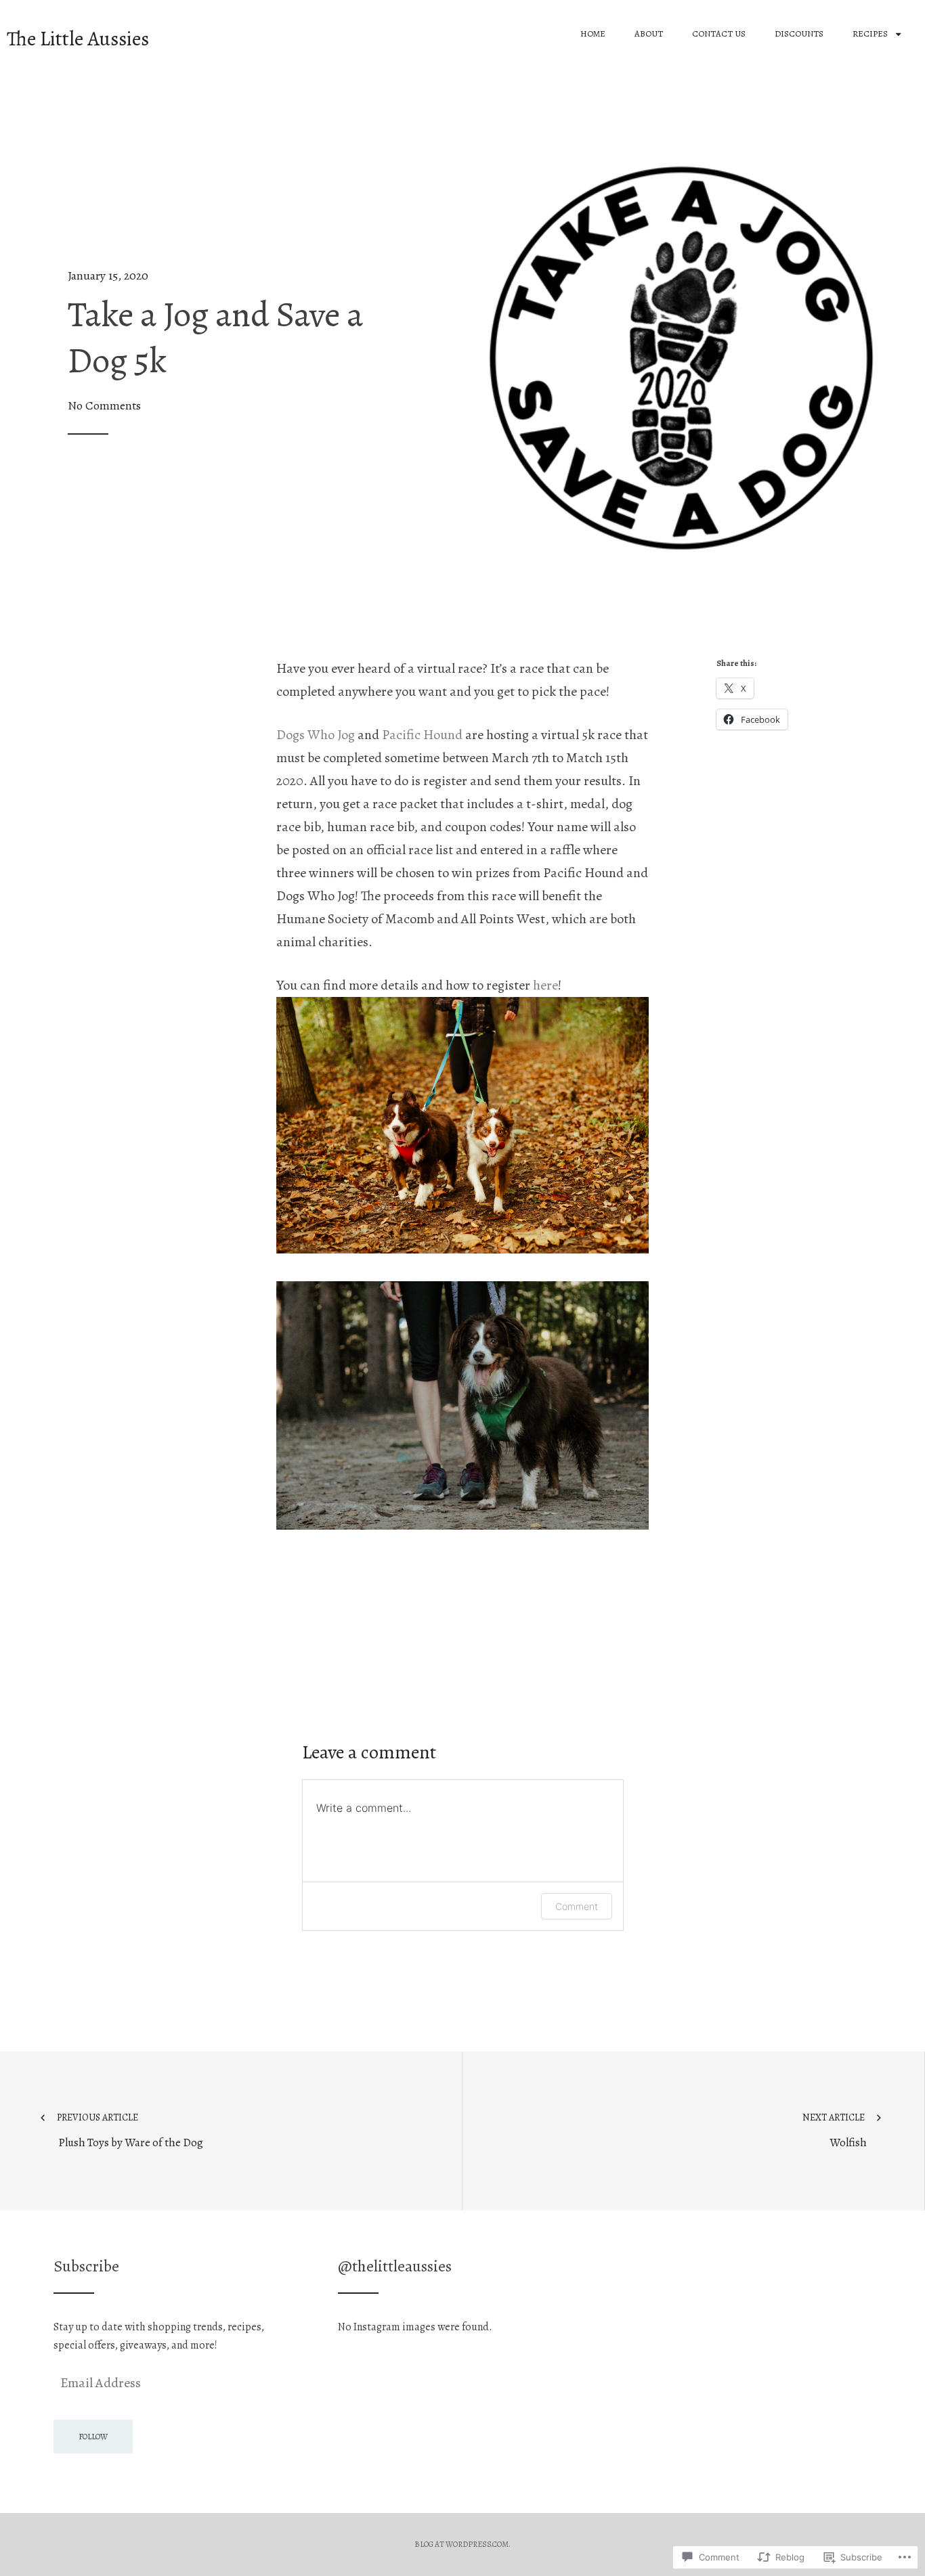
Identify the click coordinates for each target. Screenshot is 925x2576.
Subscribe (86, 2266)
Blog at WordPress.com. (462, 2544)
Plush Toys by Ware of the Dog (130, 2131)
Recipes (870, 34)
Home (593, 34)
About (649, 34)
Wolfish (835, 2131)
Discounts (799, 34)
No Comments (104, 406)
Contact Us (719, 34)
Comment (577, 1906)
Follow (93, 2437)
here (545, 985)
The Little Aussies (78, 39)
